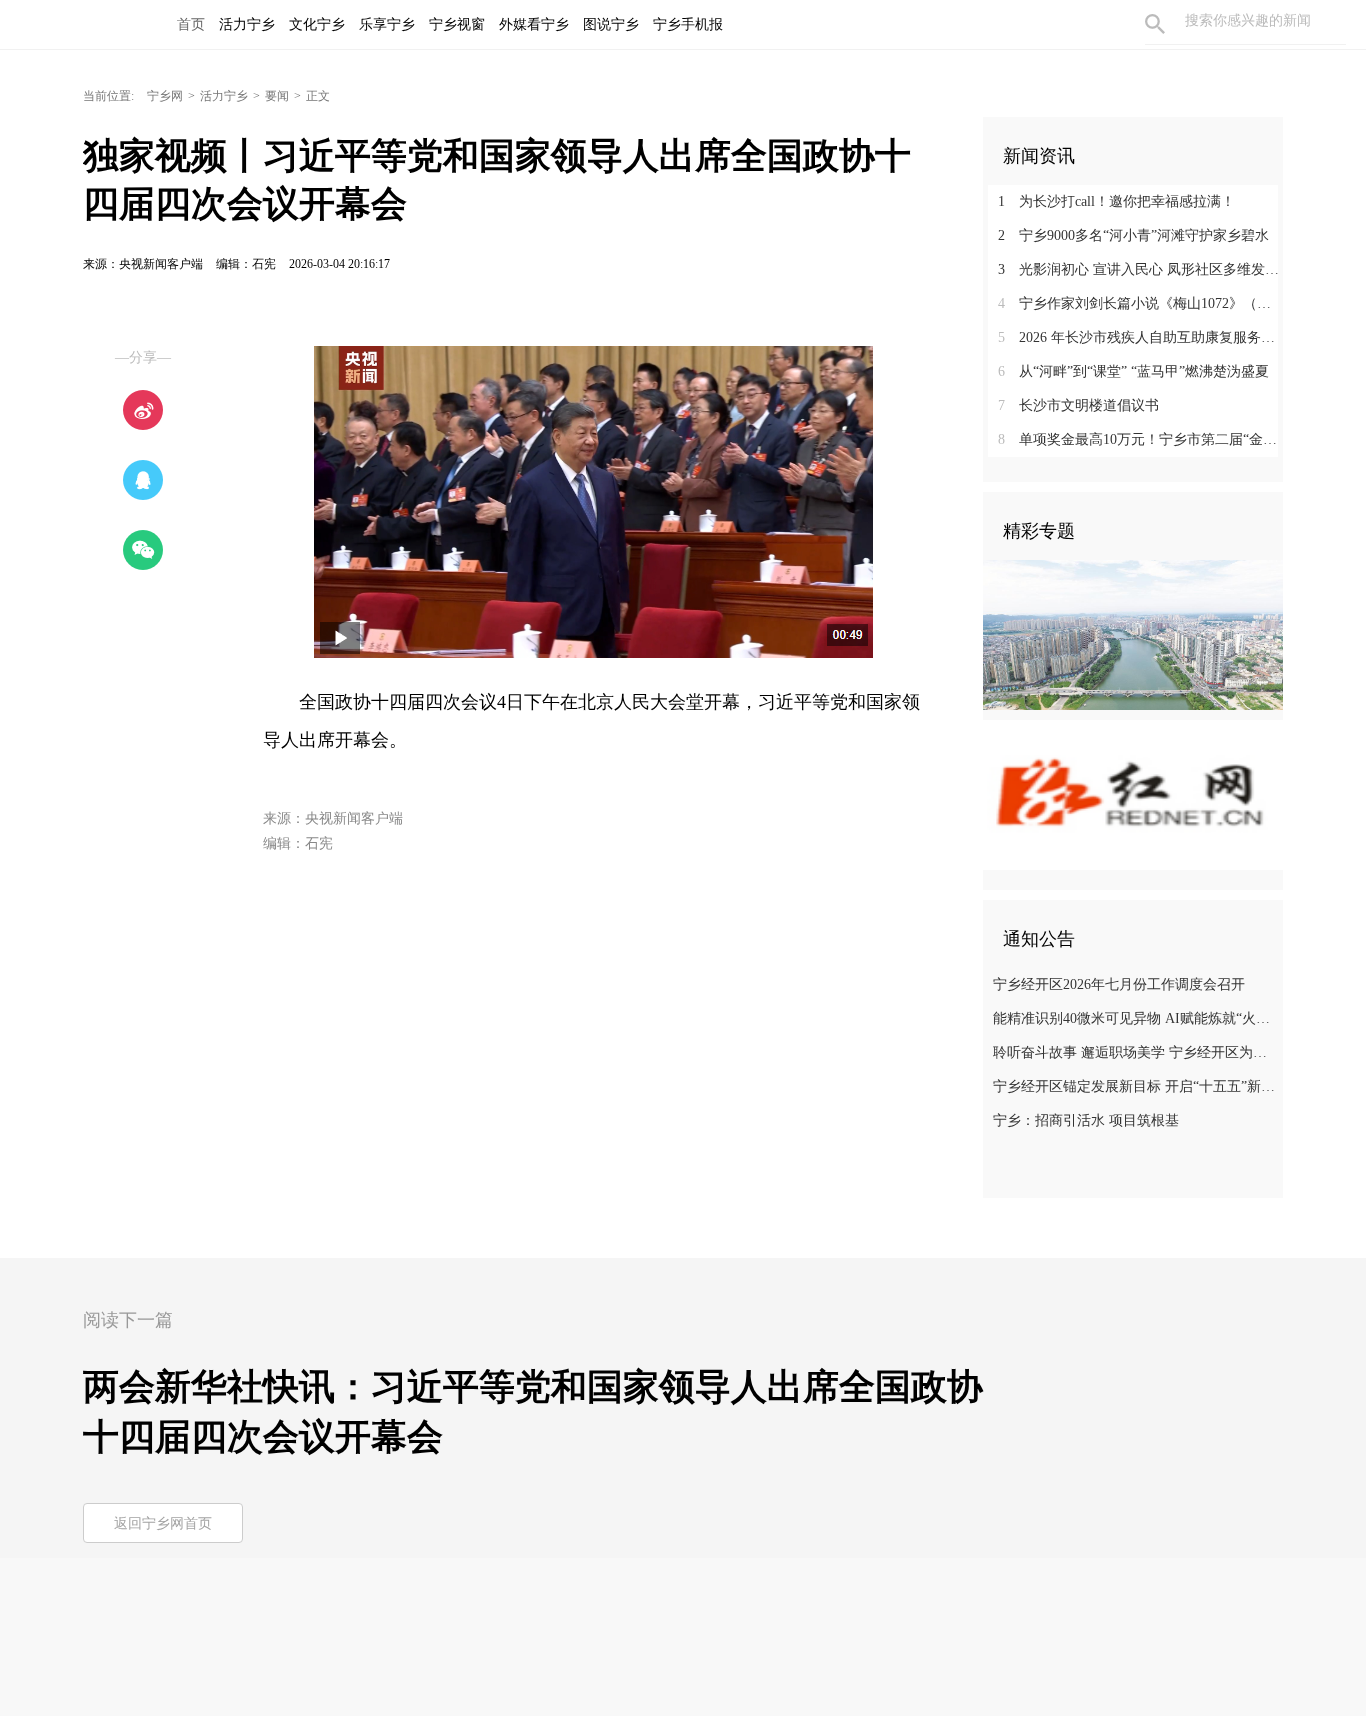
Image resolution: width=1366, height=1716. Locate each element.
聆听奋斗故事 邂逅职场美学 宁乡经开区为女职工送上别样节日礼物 (1135, 1052)
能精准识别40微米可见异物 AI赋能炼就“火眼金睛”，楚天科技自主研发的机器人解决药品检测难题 (1135, 1018)
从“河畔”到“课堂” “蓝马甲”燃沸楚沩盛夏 (1133, 371)
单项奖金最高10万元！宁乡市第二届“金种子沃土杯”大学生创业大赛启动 (1140, 439)
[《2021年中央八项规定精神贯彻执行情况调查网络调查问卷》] (1133, 794)
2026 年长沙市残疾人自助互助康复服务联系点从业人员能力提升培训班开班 (1140, 337)
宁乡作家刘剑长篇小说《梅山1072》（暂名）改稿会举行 (1140, 303)
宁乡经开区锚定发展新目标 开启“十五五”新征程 (1135, 1086)
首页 (191, 24)
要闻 (277, 96)
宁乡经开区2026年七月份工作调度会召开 (1119, 984)
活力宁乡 (224, 96)
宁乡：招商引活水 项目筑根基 (1086, 1120)
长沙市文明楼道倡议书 (1078, 405)
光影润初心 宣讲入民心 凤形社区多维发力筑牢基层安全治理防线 (1140, 269)
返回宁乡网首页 (163, 1523)
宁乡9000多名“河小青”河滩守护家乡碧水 (1133, 235)
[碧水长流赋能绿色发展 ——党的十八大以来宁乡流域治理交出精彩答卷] (1133, 634)
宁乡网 (165, 96)
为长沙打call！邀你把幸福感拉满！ (1116, 201)
